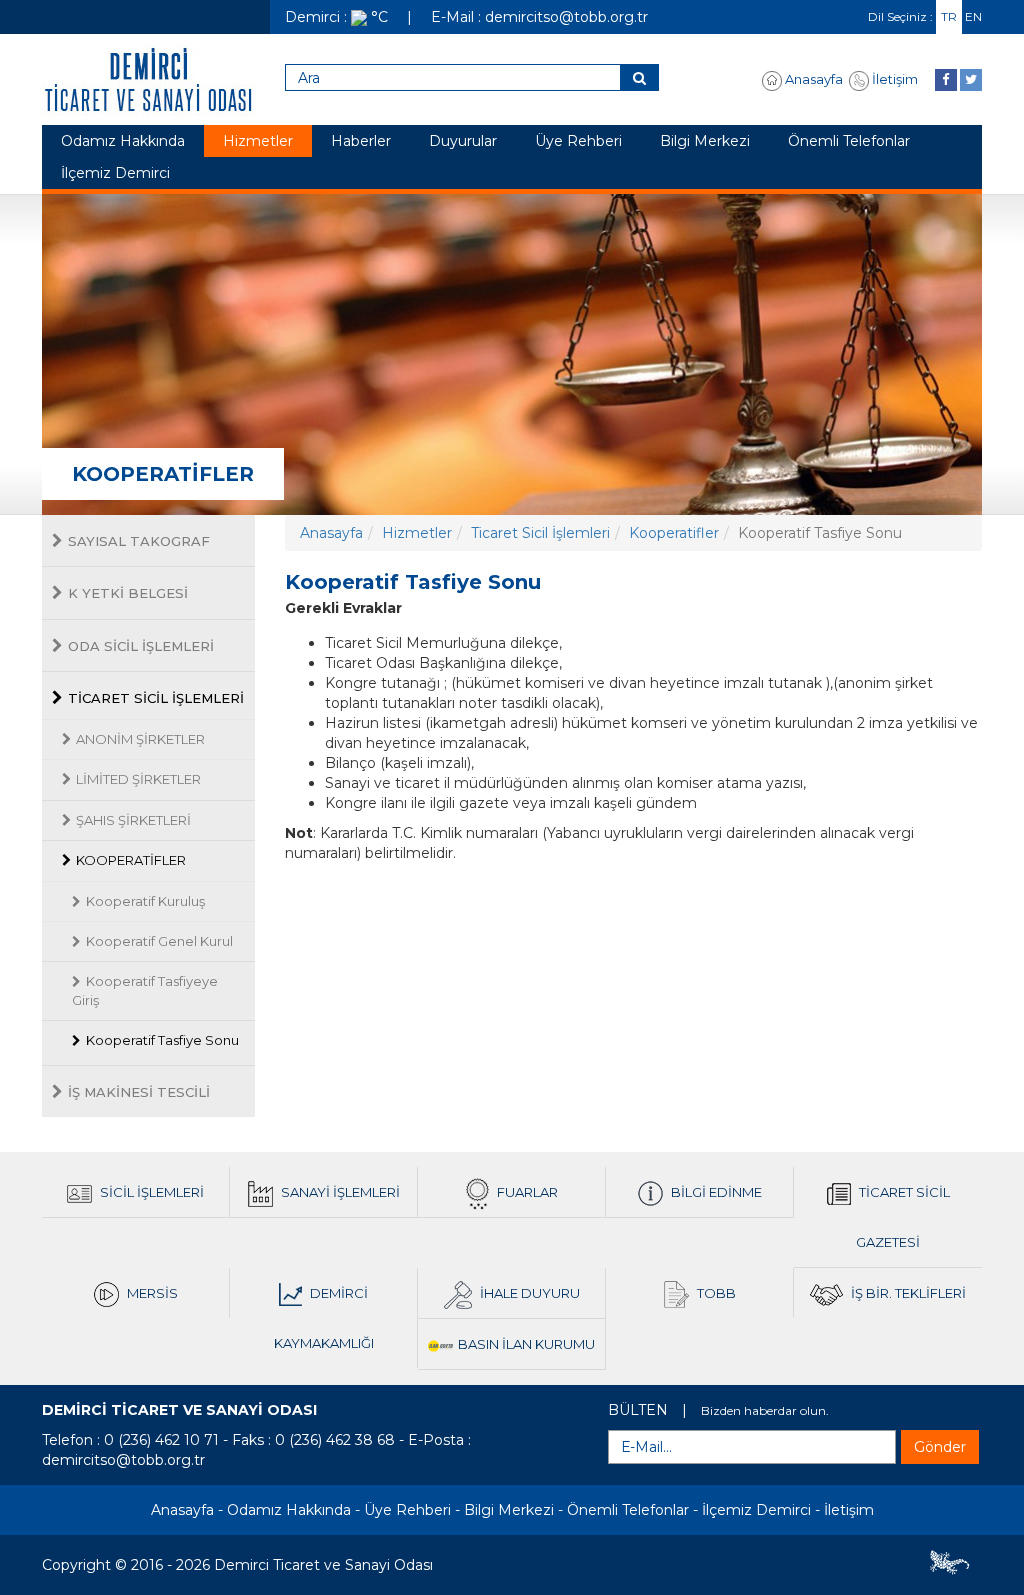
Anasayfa (812, 79)
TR (949, 16)
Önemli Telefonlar (849, 141)
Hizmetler (258, 141)
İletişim (893, 79)
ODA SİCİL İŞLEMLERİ (141, 646)
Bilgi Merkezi (705, 141)
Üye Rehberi (578, 141)
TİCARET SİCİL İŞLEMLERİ (156, 698)
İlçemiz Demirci (115, 173)
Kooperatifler (674, 533)
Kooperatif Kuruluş (145, 901)
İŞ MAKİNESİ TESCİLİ (139, 1092)
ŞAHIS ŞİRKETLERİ (133, 820)
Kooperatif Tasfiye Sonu (162, 1040)
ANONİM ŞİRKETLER (140, 739)
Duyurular (463, 141)
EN (973, 16)
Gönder (940, 1447)
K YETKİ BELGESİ (128, 593)
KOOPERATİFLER (131, 860)
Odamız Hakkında (123, 141)
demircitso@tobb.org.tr (123, 1460)
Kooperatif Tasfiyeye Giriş (145, 990)
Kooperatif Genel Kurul (159, 941)
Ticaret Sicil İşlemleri (540, 533)
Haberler (361, 141)
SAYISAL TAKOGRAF (139, 541)
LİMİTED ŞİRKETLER (138, 779)
